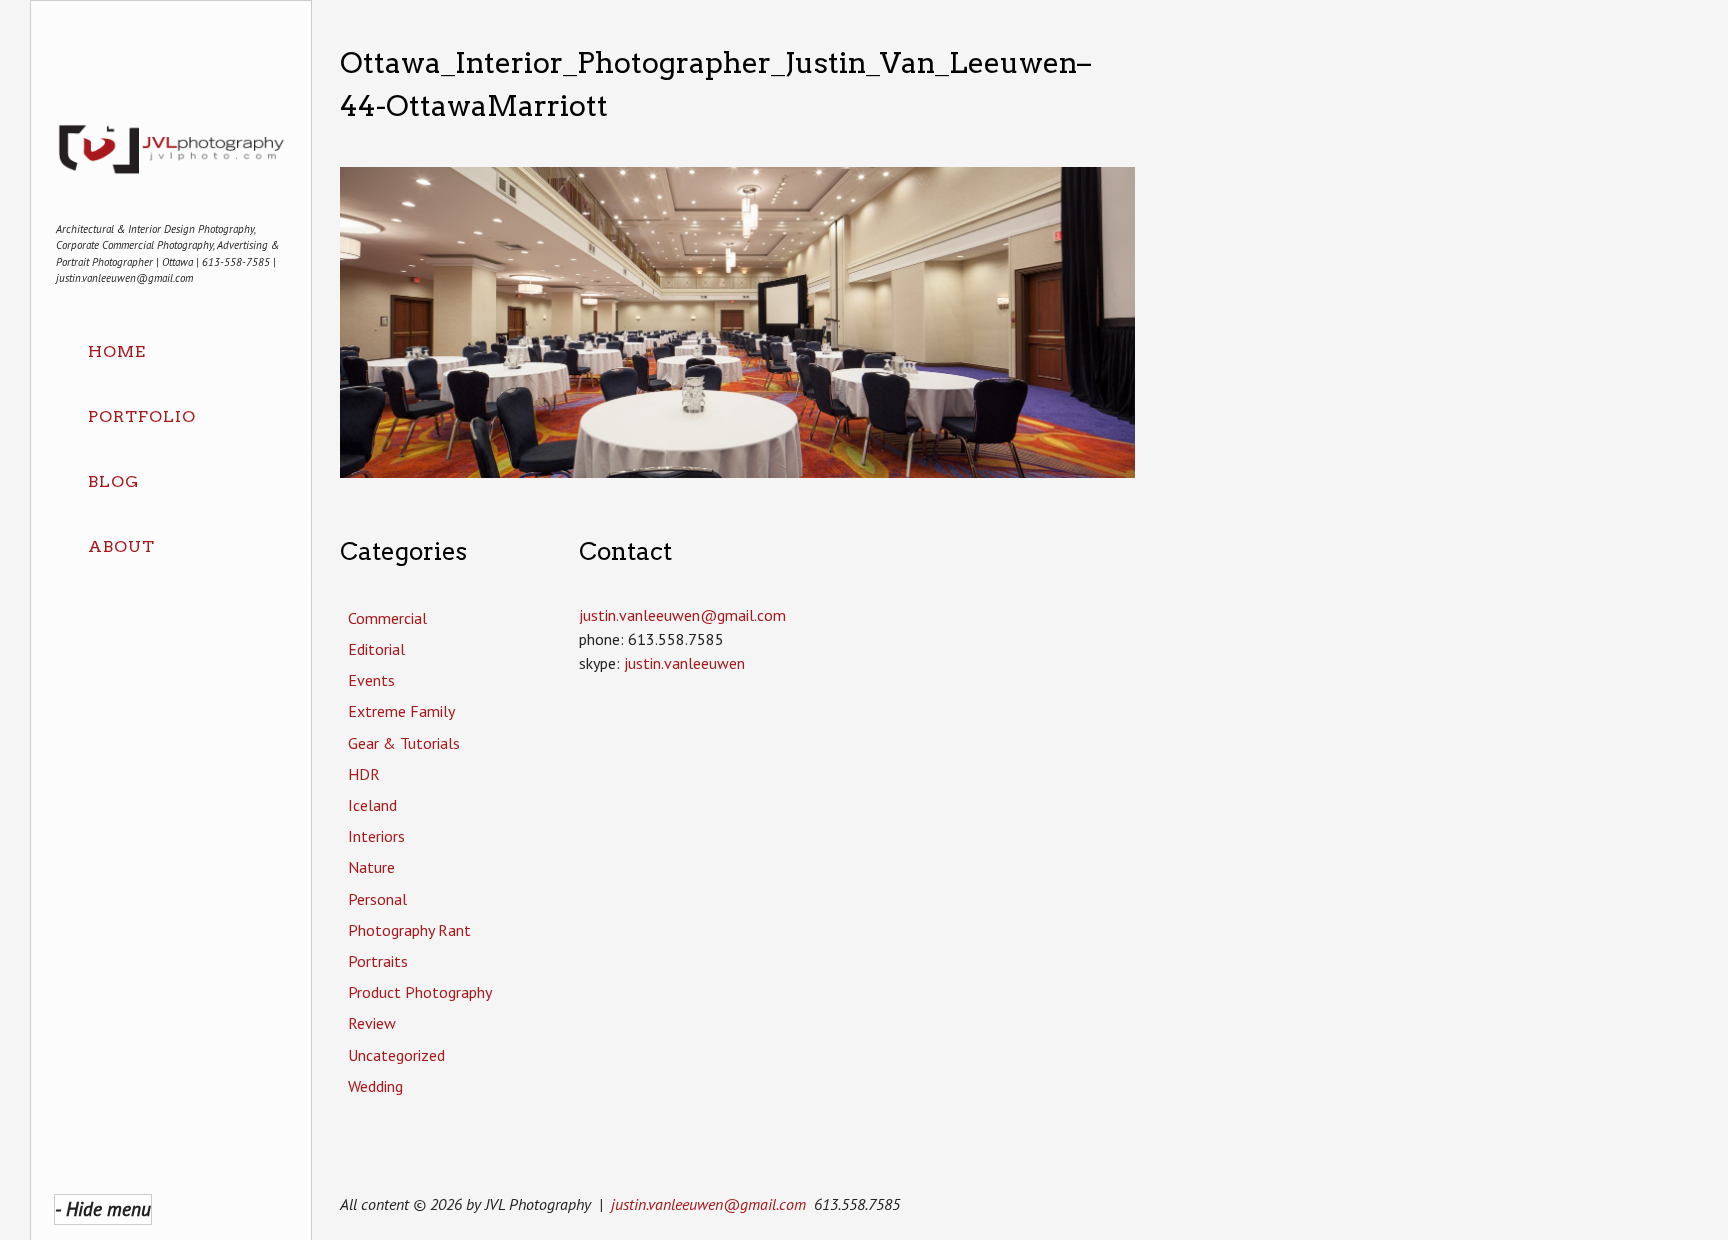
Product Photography (420, 992)
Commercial (387, 618)
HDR (364, 774)
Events (371, 680)
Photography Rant (409, 930)
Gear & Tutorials (404, 743)
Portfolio (142, 416)
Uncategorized (396, 1055)
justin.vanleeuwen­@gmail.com (682, 615)
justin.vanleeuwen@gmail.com (708, 1204)
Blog (113, 481)
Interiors (376, 836)
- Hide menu (103, 1208)
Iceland (372, 805)
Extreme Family (401, 711)
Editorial (376, 649)
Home (117, 351)
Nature (371, 867)
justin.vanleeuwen (684, 663)
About (121, 546)
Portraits (378, 961)
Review (372, 1023)
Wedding (375, 1086)
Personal (377, 899)
